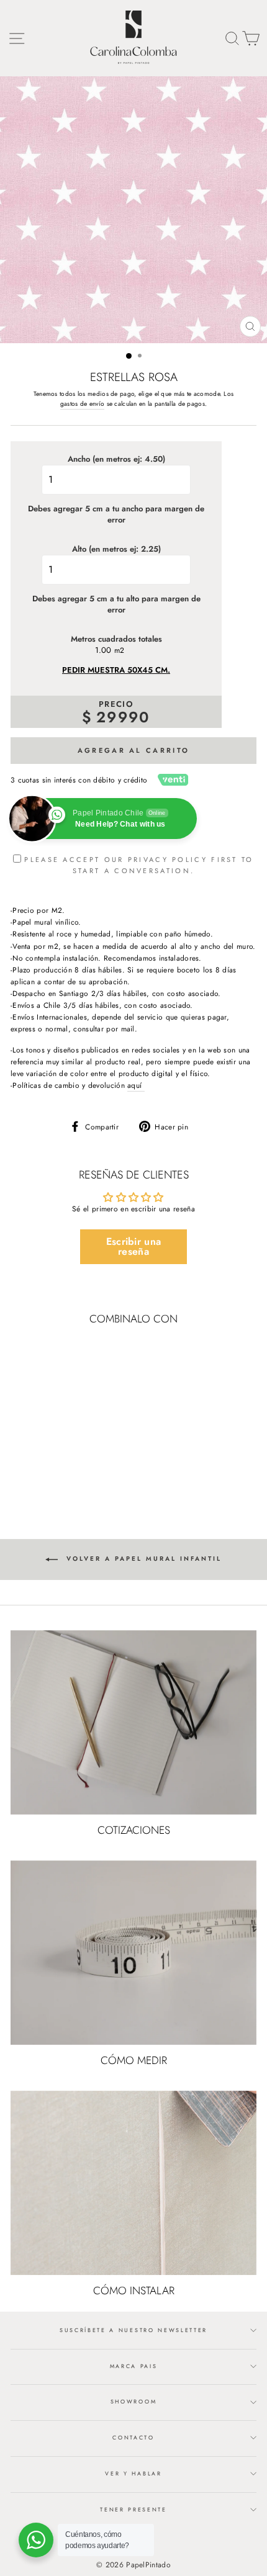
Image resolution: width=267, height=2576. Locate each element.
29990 (123, 717)
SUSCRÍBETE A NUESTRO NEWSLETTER (133, 2330)
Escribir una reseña (134, 1246)
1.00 (103, 650)
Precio (116, 704)
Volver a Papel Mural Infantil (142, 1559)
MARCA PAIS (134, 2366)
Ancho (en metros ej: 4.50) (116, 459)
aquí (136, 1085)
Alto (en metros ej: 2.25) (116, 549)
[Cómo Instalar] (133, 2183)
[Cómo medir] (133, 1953)
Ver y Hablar (133, 2473)
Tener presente (133, 2509)
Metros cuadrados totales (116, 639)
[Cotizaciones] (133, 1722)
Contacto (133, 2437)
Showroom (133, 2401)
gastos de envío (82, 404)
